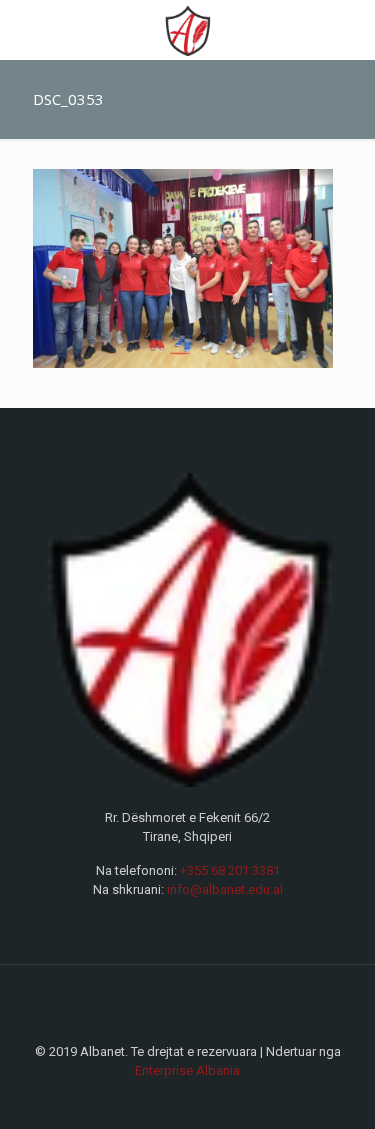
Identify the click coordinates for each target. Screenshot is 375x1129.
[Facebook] (174, 1099)
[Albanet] (187, 30)
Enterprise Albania (187, 1070)
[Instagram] (201, 1099)
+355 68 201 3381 (230, 870)
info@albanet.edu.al (225, 889)
